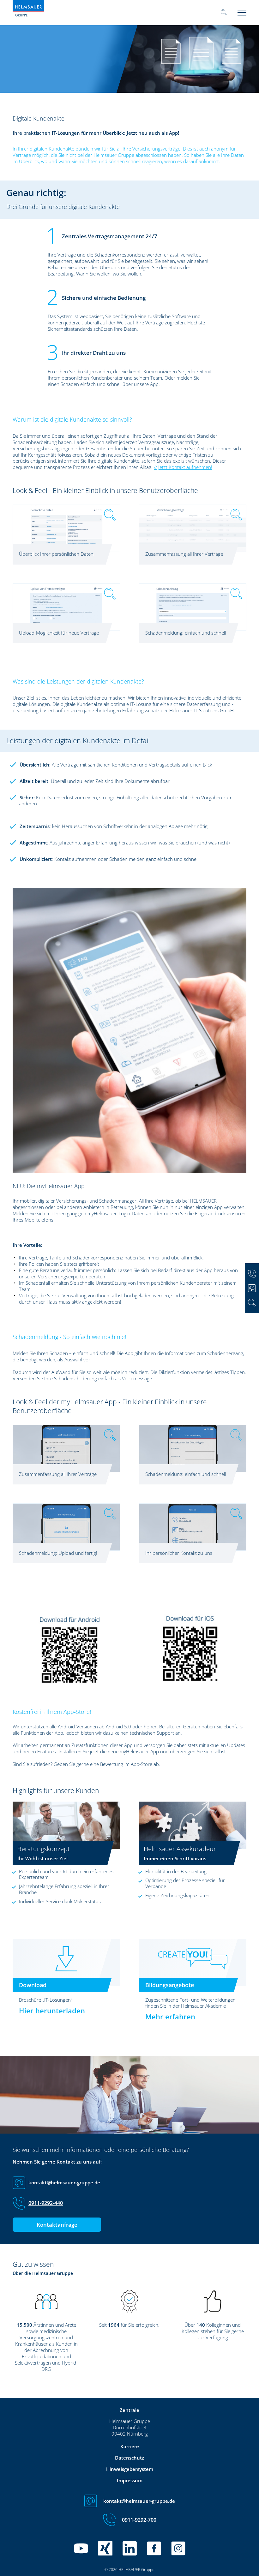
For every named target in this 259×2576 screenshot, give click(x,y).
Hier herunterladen (52, 2010)
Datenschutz (129, 2458)
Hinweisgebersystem (130, 2469)
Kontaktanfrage (57, 2225)
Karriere (130, 2446)
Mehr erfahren (170, 2016)
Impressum (130, 2480)
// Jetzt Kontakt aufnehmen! (183, 467)
